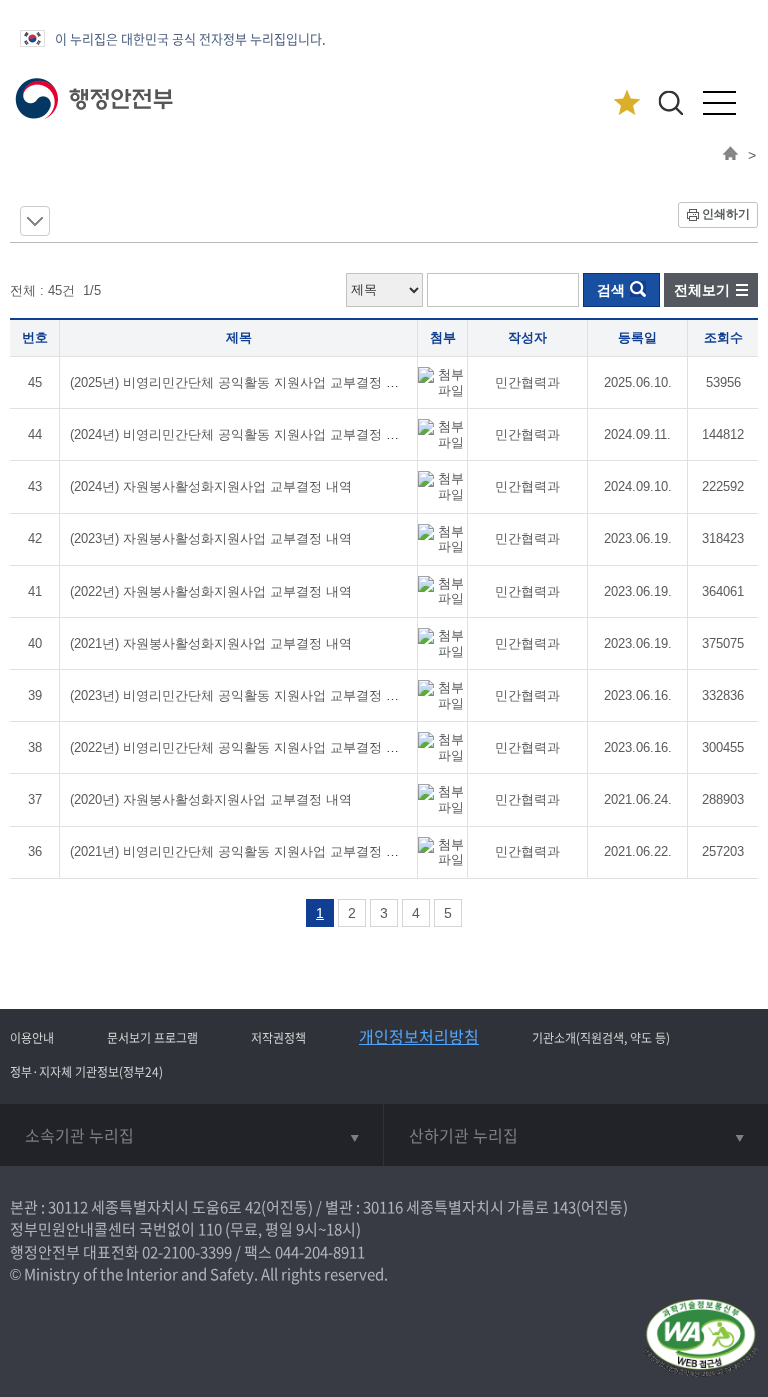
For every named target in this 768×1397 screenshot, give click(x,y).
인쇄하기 (726, 214)
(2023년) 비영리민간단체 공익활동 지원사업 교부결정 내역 (241, 695)
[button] (670, 102)
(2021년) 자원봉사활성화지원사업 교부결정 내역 (211, 643)
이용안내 (32, 1038)
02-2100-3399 (187, 1252)
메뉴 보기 (35, 221)
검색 (611, 290)
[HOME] (730, 155)
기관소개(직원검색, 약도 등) (601, 1038)
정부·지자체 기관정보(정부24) (86, 1072)
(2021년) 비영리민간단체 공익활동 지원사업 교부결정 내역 (241, 851)
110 (210, 1229)
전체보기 (702, 290)
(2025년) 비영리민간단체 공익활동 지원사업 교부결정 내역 (241, 382)
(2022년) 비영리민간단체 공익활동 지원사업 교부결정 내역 (241, 747)
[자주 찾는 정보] (626, 103)
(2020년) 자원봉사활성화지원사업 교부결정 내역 (211, 799)
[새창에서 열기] (700, 1339)
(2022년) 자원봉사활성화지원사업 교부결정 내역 (211, 591)
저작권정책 (278, 1038)
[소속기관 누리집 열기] (191, 1135)
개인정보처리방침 (419, 1036)
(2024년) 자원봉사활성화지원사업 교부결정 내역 (211, 486)
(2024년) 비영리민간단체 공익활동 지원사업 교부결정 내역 (241, 434)
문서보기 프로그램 (152, 1038)
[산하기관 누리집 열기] (576, 1135)
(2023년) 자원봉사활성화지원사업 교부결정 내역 (211, 538)
